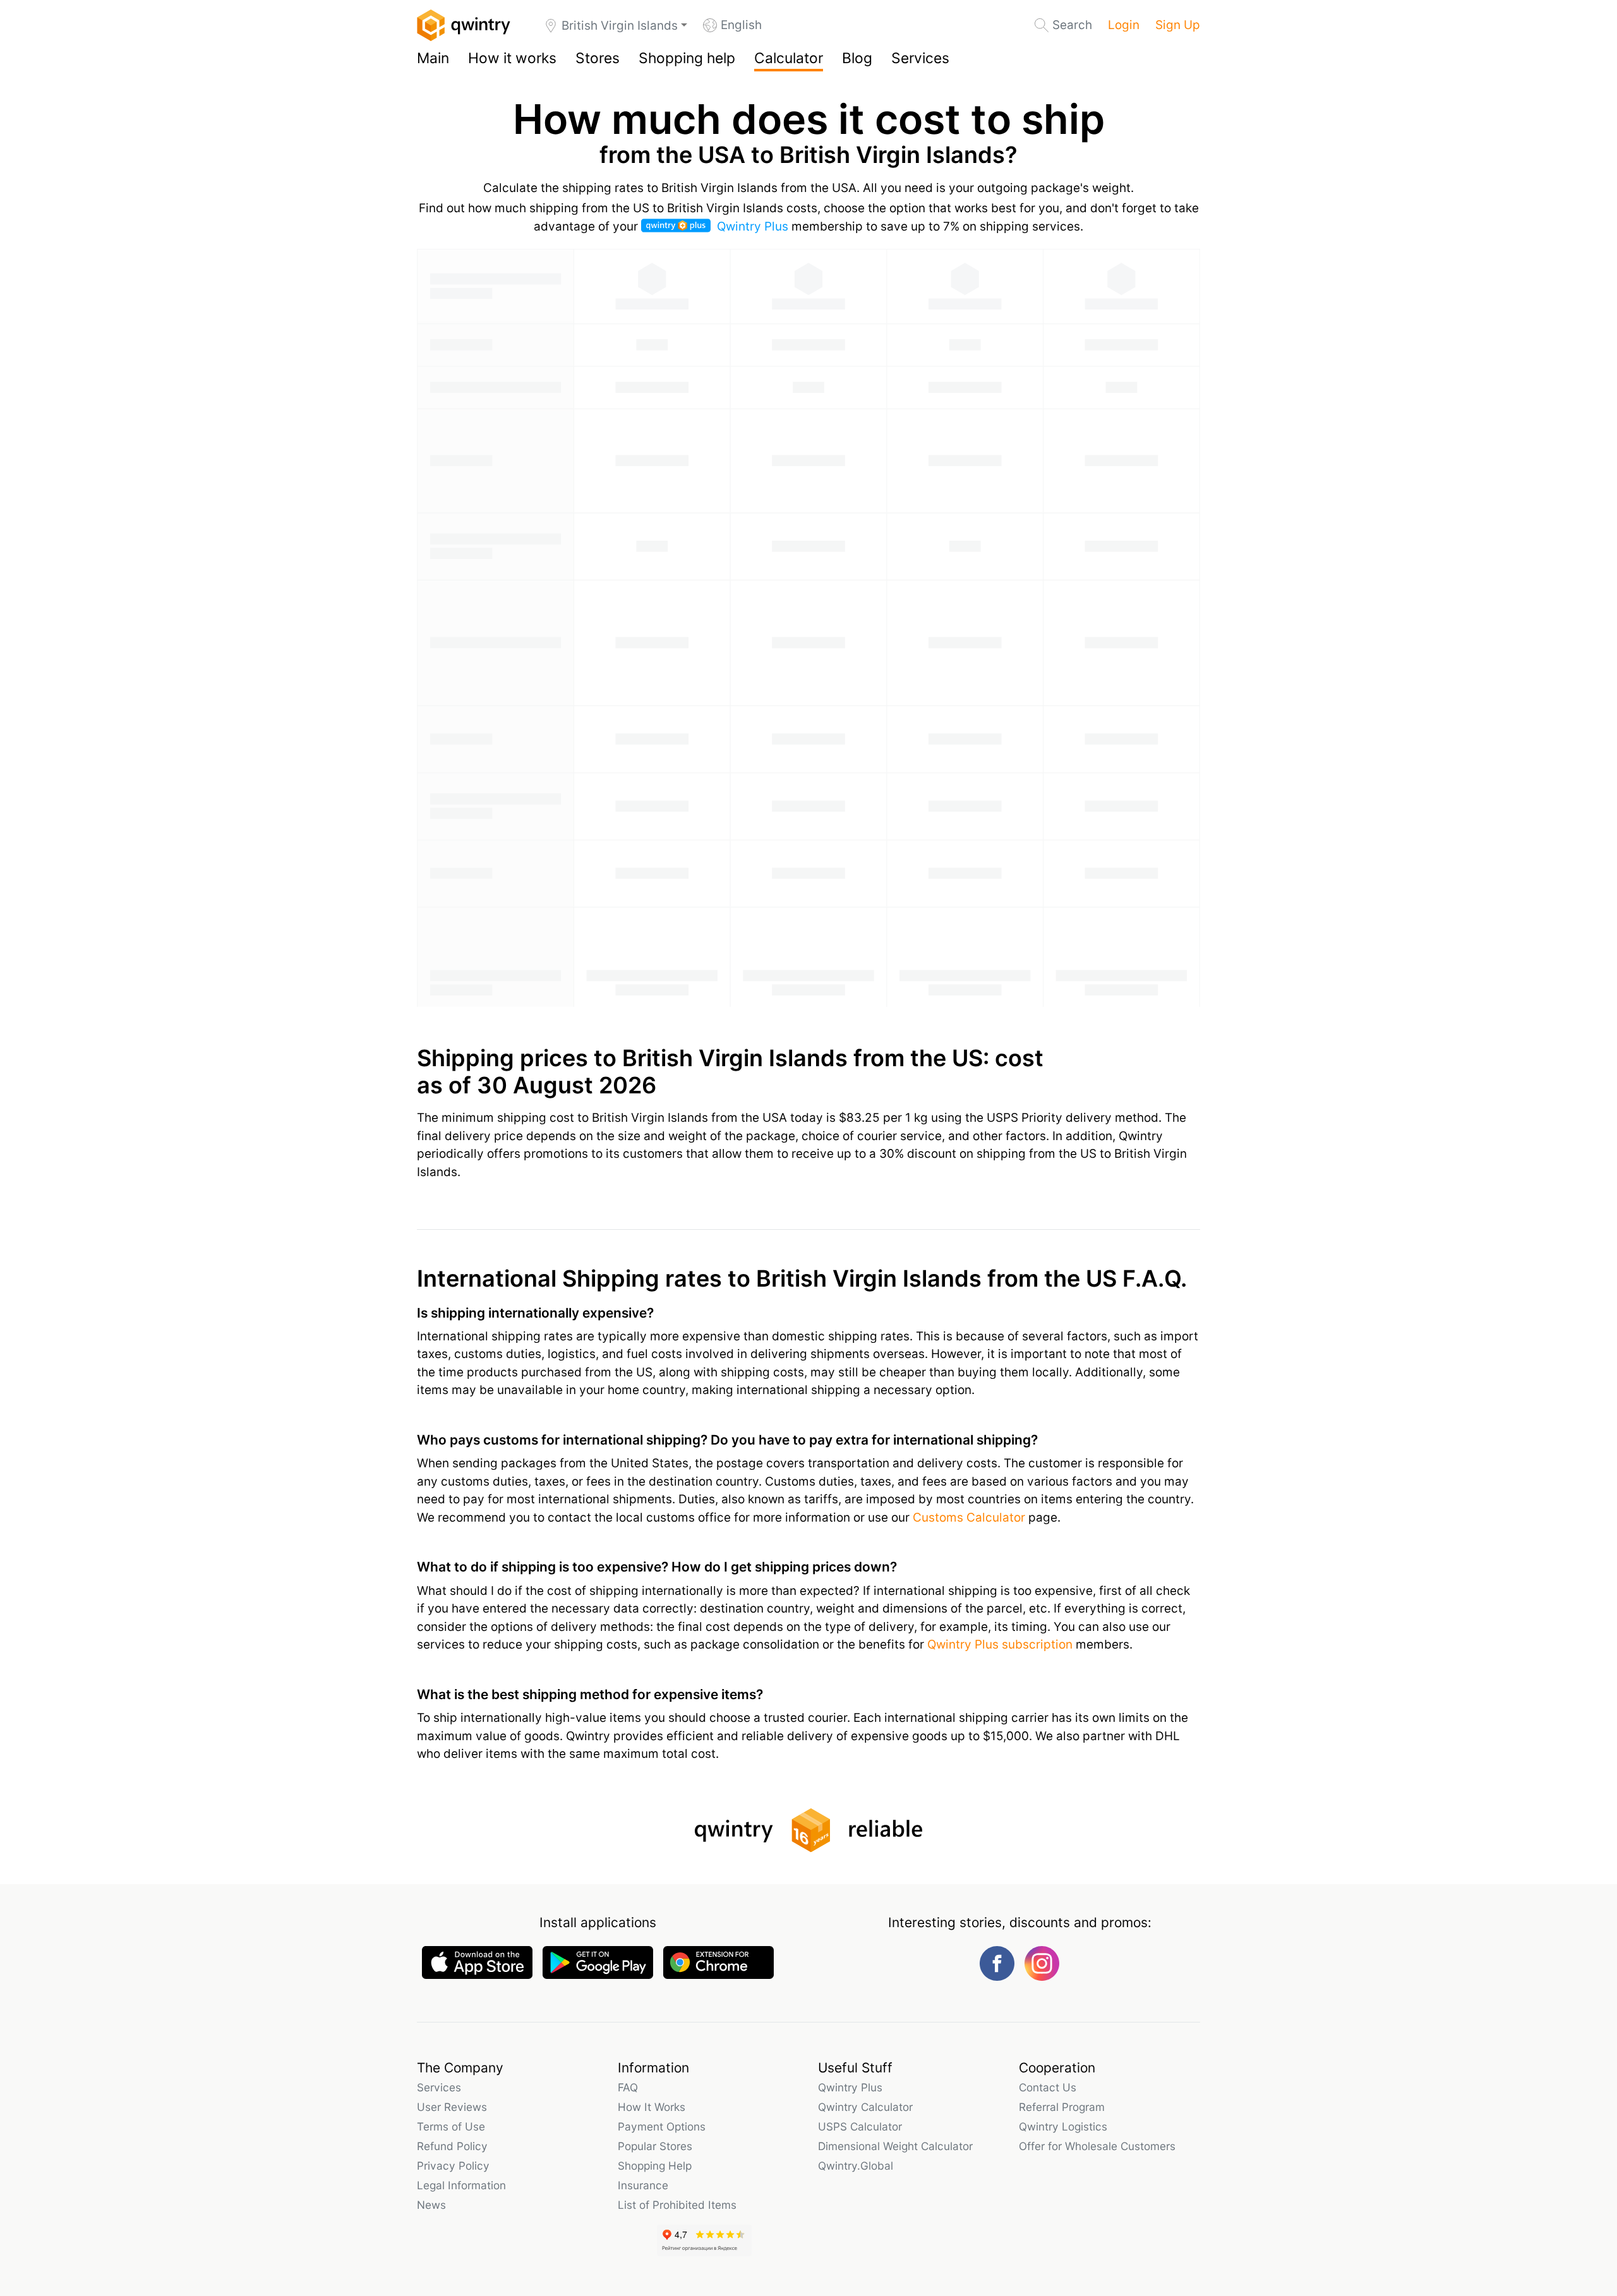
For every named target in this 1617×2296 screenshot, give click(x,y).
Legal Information (461, 2185)
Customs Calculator (969, 1518)
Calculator (789, 58)
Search (1072, 25)
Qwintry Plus (753, 226)
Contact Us (1048, 2087)
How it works (512, 58)
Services (920, 58)
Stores (598, 58)
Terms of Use (451, 2126)
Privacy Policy (453, 2166)
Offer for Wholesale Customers (1097, 2146)
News (431, 2205)
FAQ (628, 2087)
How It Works (652, 2107)
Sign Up (1178, 25)
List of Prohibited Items (677, 2205)
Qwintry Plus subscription (1000, 1644)
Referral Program (1062, 2107)
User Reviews (452, 2107)
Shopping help (687, 58)
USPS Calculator (860, 2126)
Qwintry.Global (856, 2166)
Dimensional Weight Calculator (895, 2146)
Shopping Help (655, 2166)
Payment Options (662, 2126)
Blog (857, 58)
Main (433, 58)
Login (1124, 25)
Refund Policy (452, 2146)
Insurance (643, 2185)
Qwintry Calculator (865, 2107)
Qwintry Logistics (1063, 2126)
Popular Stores (655, 2146)
